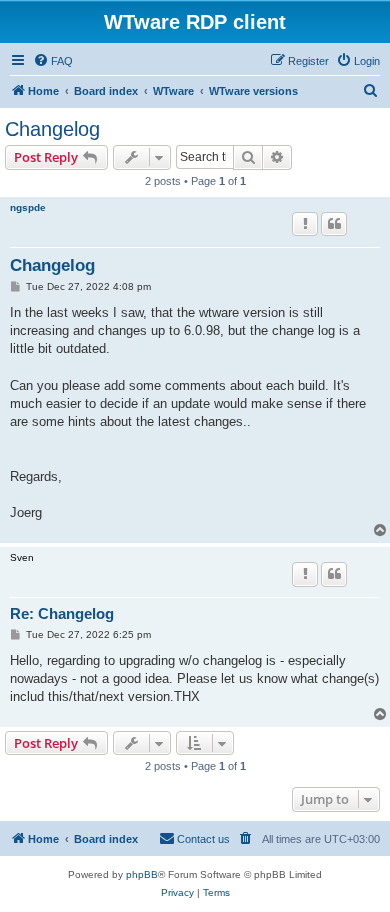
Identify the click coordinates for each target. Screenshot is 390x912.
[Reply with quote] (334, 224)
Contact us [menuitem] (203, 839)
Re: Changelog (62, 613)
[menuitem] (53, 61)
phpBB (142, 874)
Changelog (52, 129)
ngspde (28, 207)
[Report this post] (305, 224)
